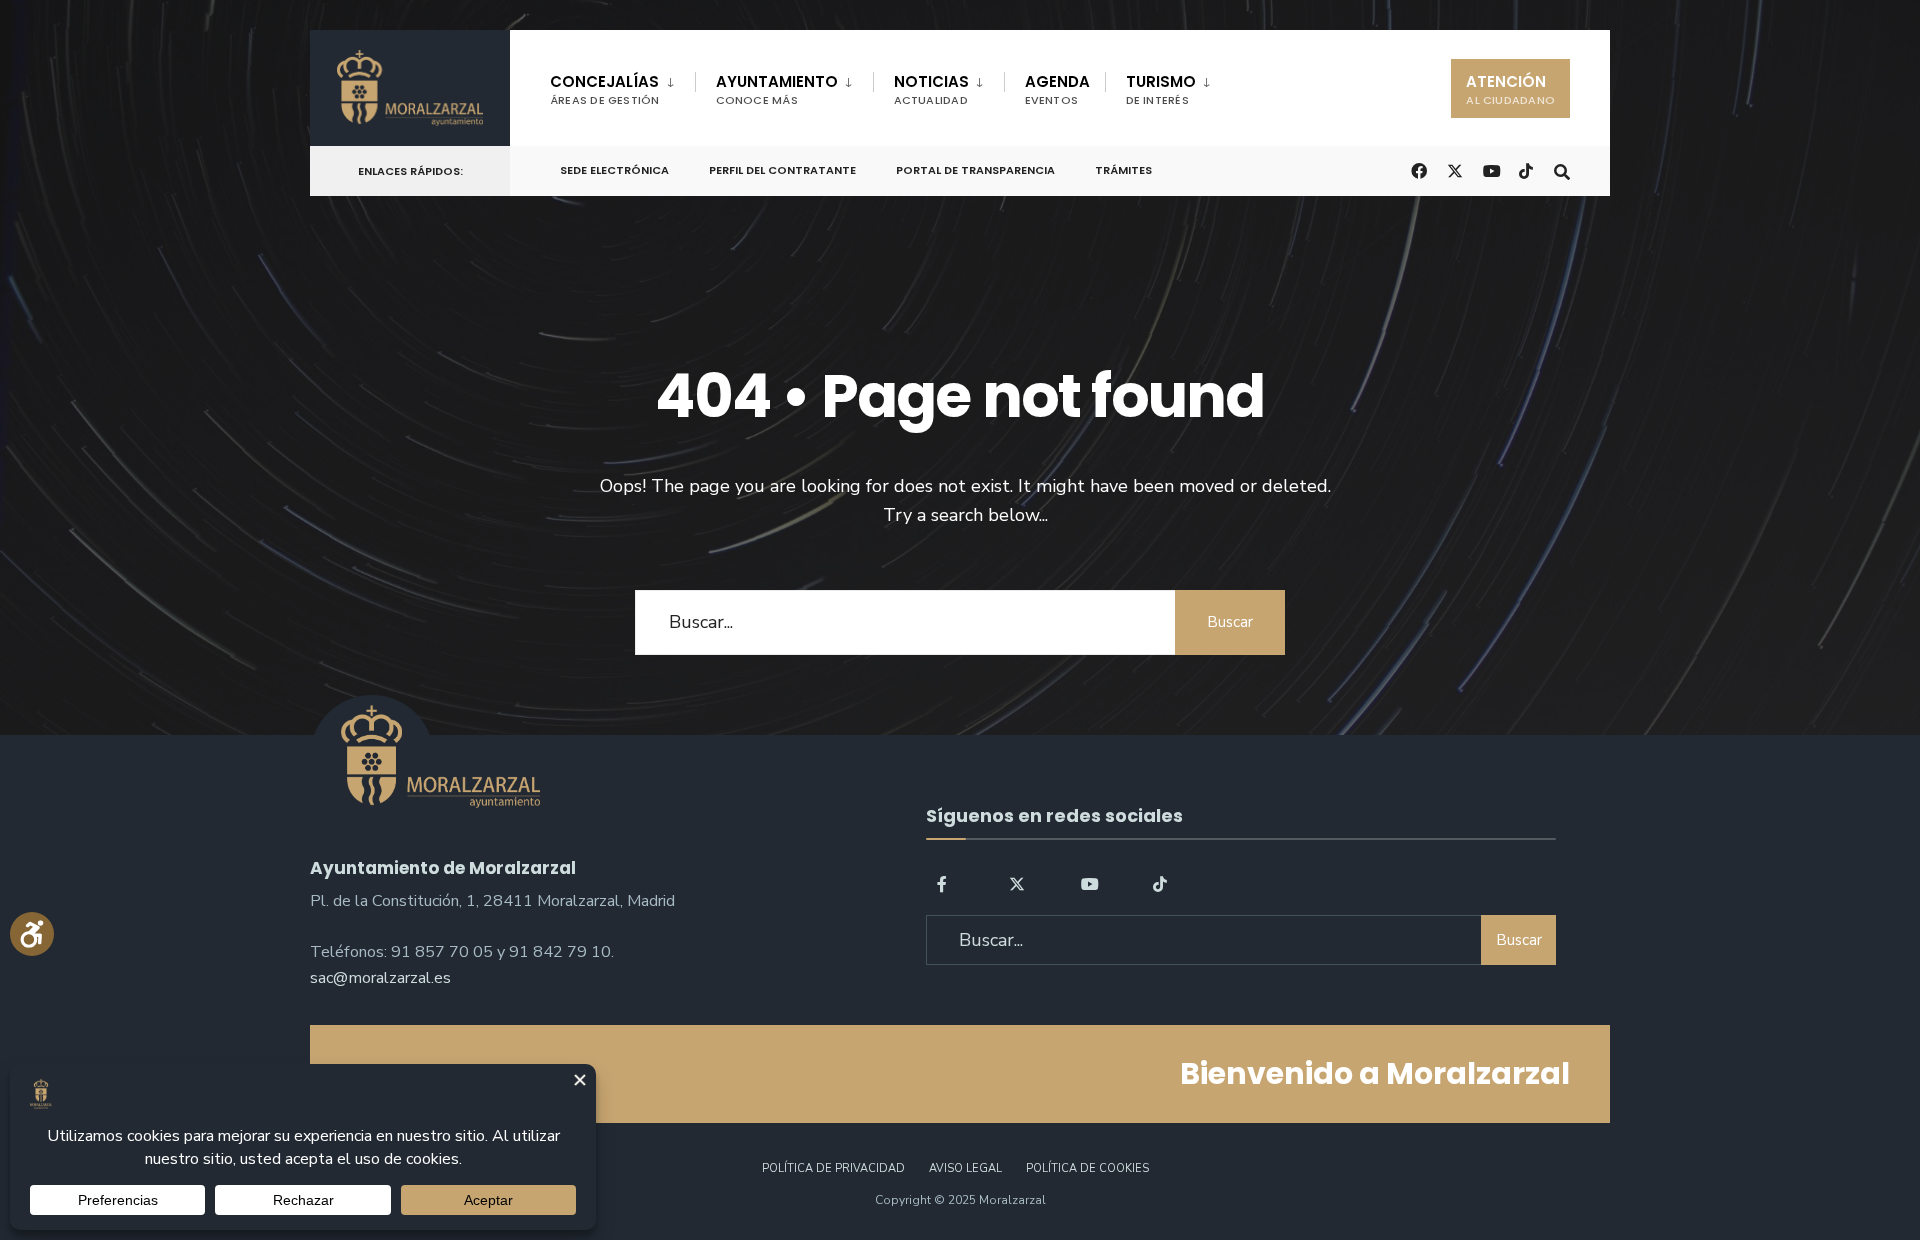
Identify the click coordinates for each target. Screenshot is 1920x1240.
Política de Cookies (1087, 1168)
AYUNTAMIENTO (777, 89)
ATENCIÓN (1510, 89)
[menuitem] (622, 86)
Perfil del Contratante (782, 170)
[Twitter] (1017, 882)
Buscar (1230, 622)
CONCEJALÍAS (605, 89)
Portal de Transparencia (975, 170)
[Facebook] (945, 882)
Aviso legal (965, 1168)
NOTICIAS (931, 89)
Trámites (1123, 170)
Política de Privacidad (833, 1168)
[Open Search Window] (1562, 169)
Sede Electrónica (614, 170)
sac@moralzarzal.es (380, 978)
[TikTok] (1526, 169)
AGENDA (1057, 89)
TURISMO (1161, 89)
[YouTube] (1089, 882)
